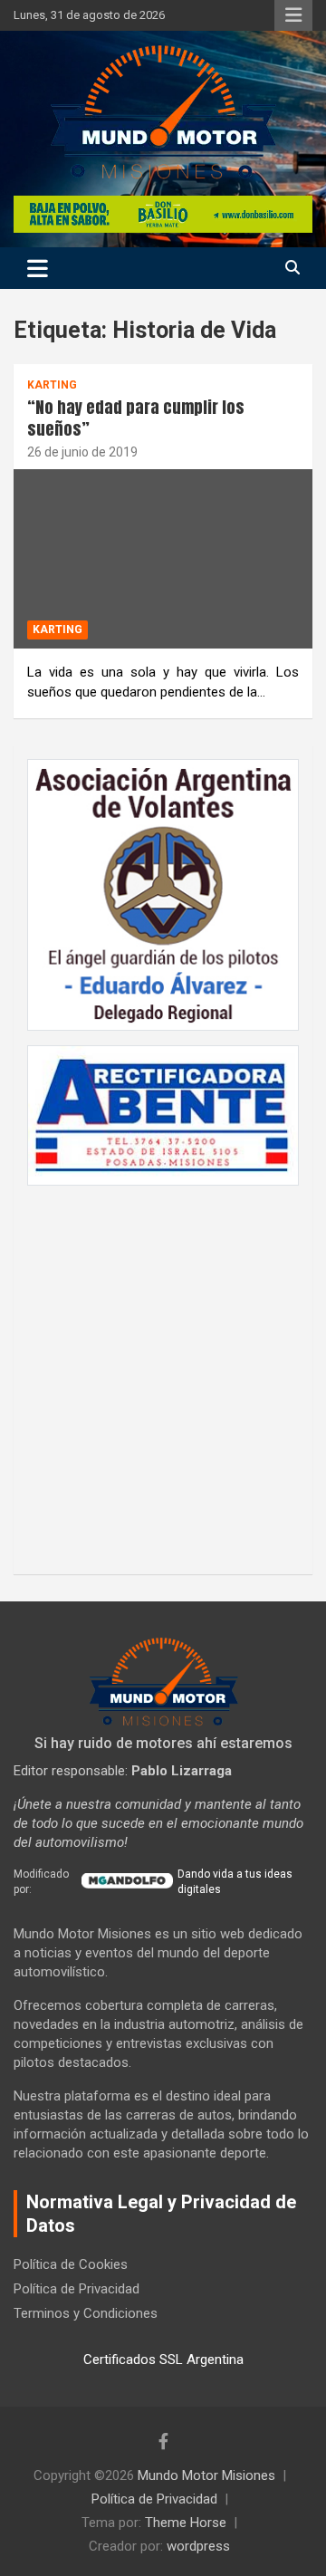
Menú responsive (293, 15)
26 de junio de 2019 (82, 452)
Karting (52, 385)
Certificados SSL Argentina (163, 2360)
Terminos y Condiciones (86, 2313)
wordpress (198, 2546)
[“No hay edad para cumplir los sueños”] (163, 558)
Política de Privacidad (77, 2289)
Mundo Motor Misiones (206, 2475)
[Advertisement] (163, 1370)
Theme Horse (186, 2523)
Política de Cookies (71, 2264)
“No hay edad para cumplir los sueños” (136, 418)
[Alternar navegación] (38, 268)
